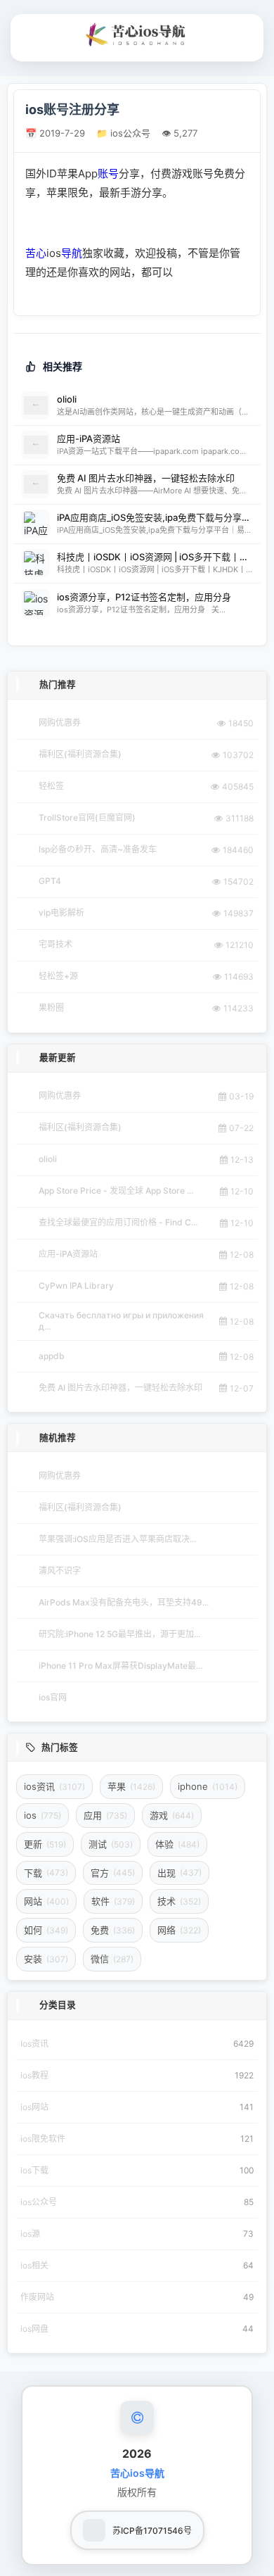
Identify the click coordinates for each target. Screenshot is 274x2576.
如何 (46, 1930)
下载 (46, 1873)
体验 (177, 1844)
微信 (112, 1959)
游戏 (172, 1815)
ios (43, 1815)
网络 (179, 1930)
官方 (113, 1873)
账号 (108, 173)
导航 (72, 253)
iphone (208, 1786)
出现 (180, 1873)
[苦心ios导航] (137, 34)
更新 (45, 1844)
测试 (111, 1844)
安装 (46, 1959)
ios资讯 (54, 1786)
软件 (113, 1901)
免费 (113, 1930)
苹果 (131, 1786)
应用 (105, 1815)
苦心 (36, 253)
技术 (179, 1901)
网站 (46, 1901)
